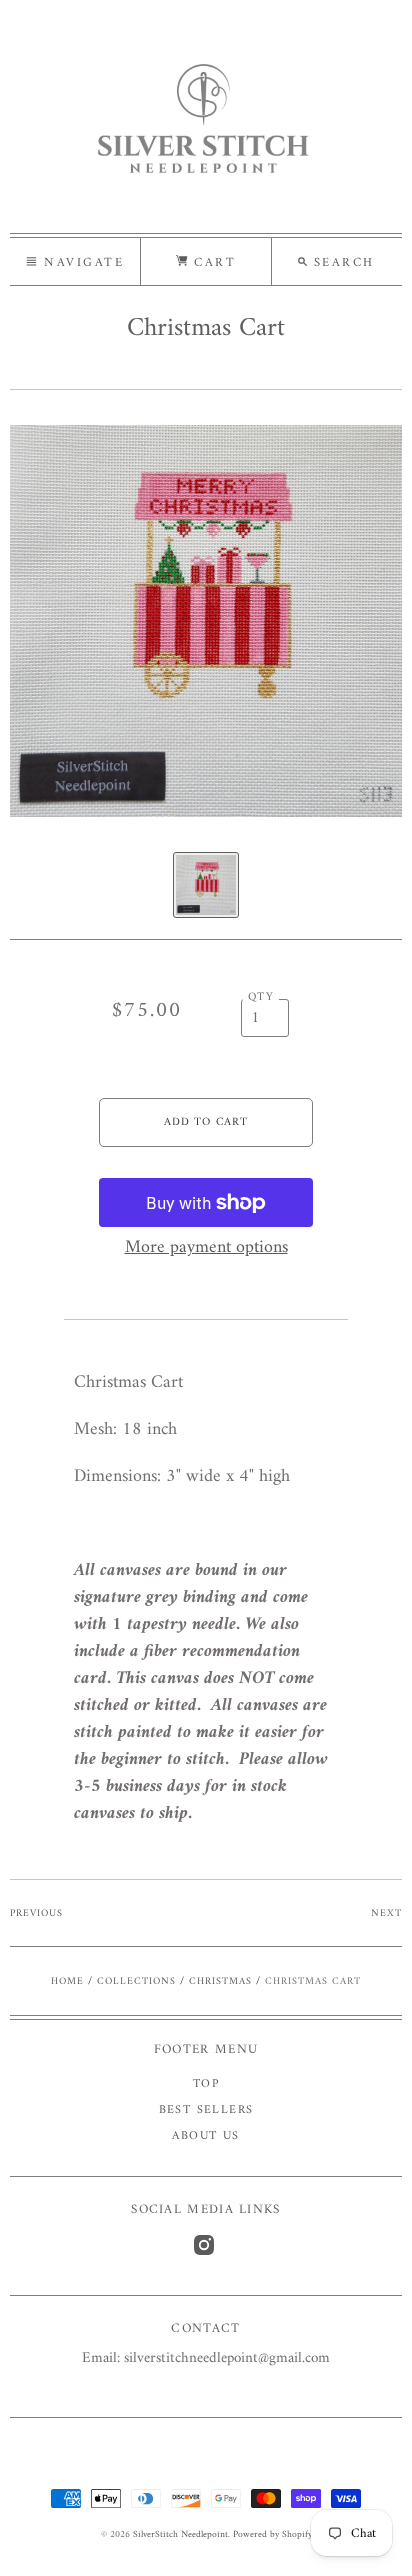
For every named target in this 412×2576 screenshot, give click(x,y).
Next (386, 1913)
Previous (36, 1913)
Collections (136, 1981)
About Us (205, 2136)
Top (206, 2084)
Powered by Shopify (272, 2534)
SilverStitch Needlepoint (180, 2534)
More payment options (206, 1247)
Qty (261, 997)
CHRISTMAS (220, 1981)
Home (67, 1981)
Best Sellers (206, 2110)
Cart (212, 263)
